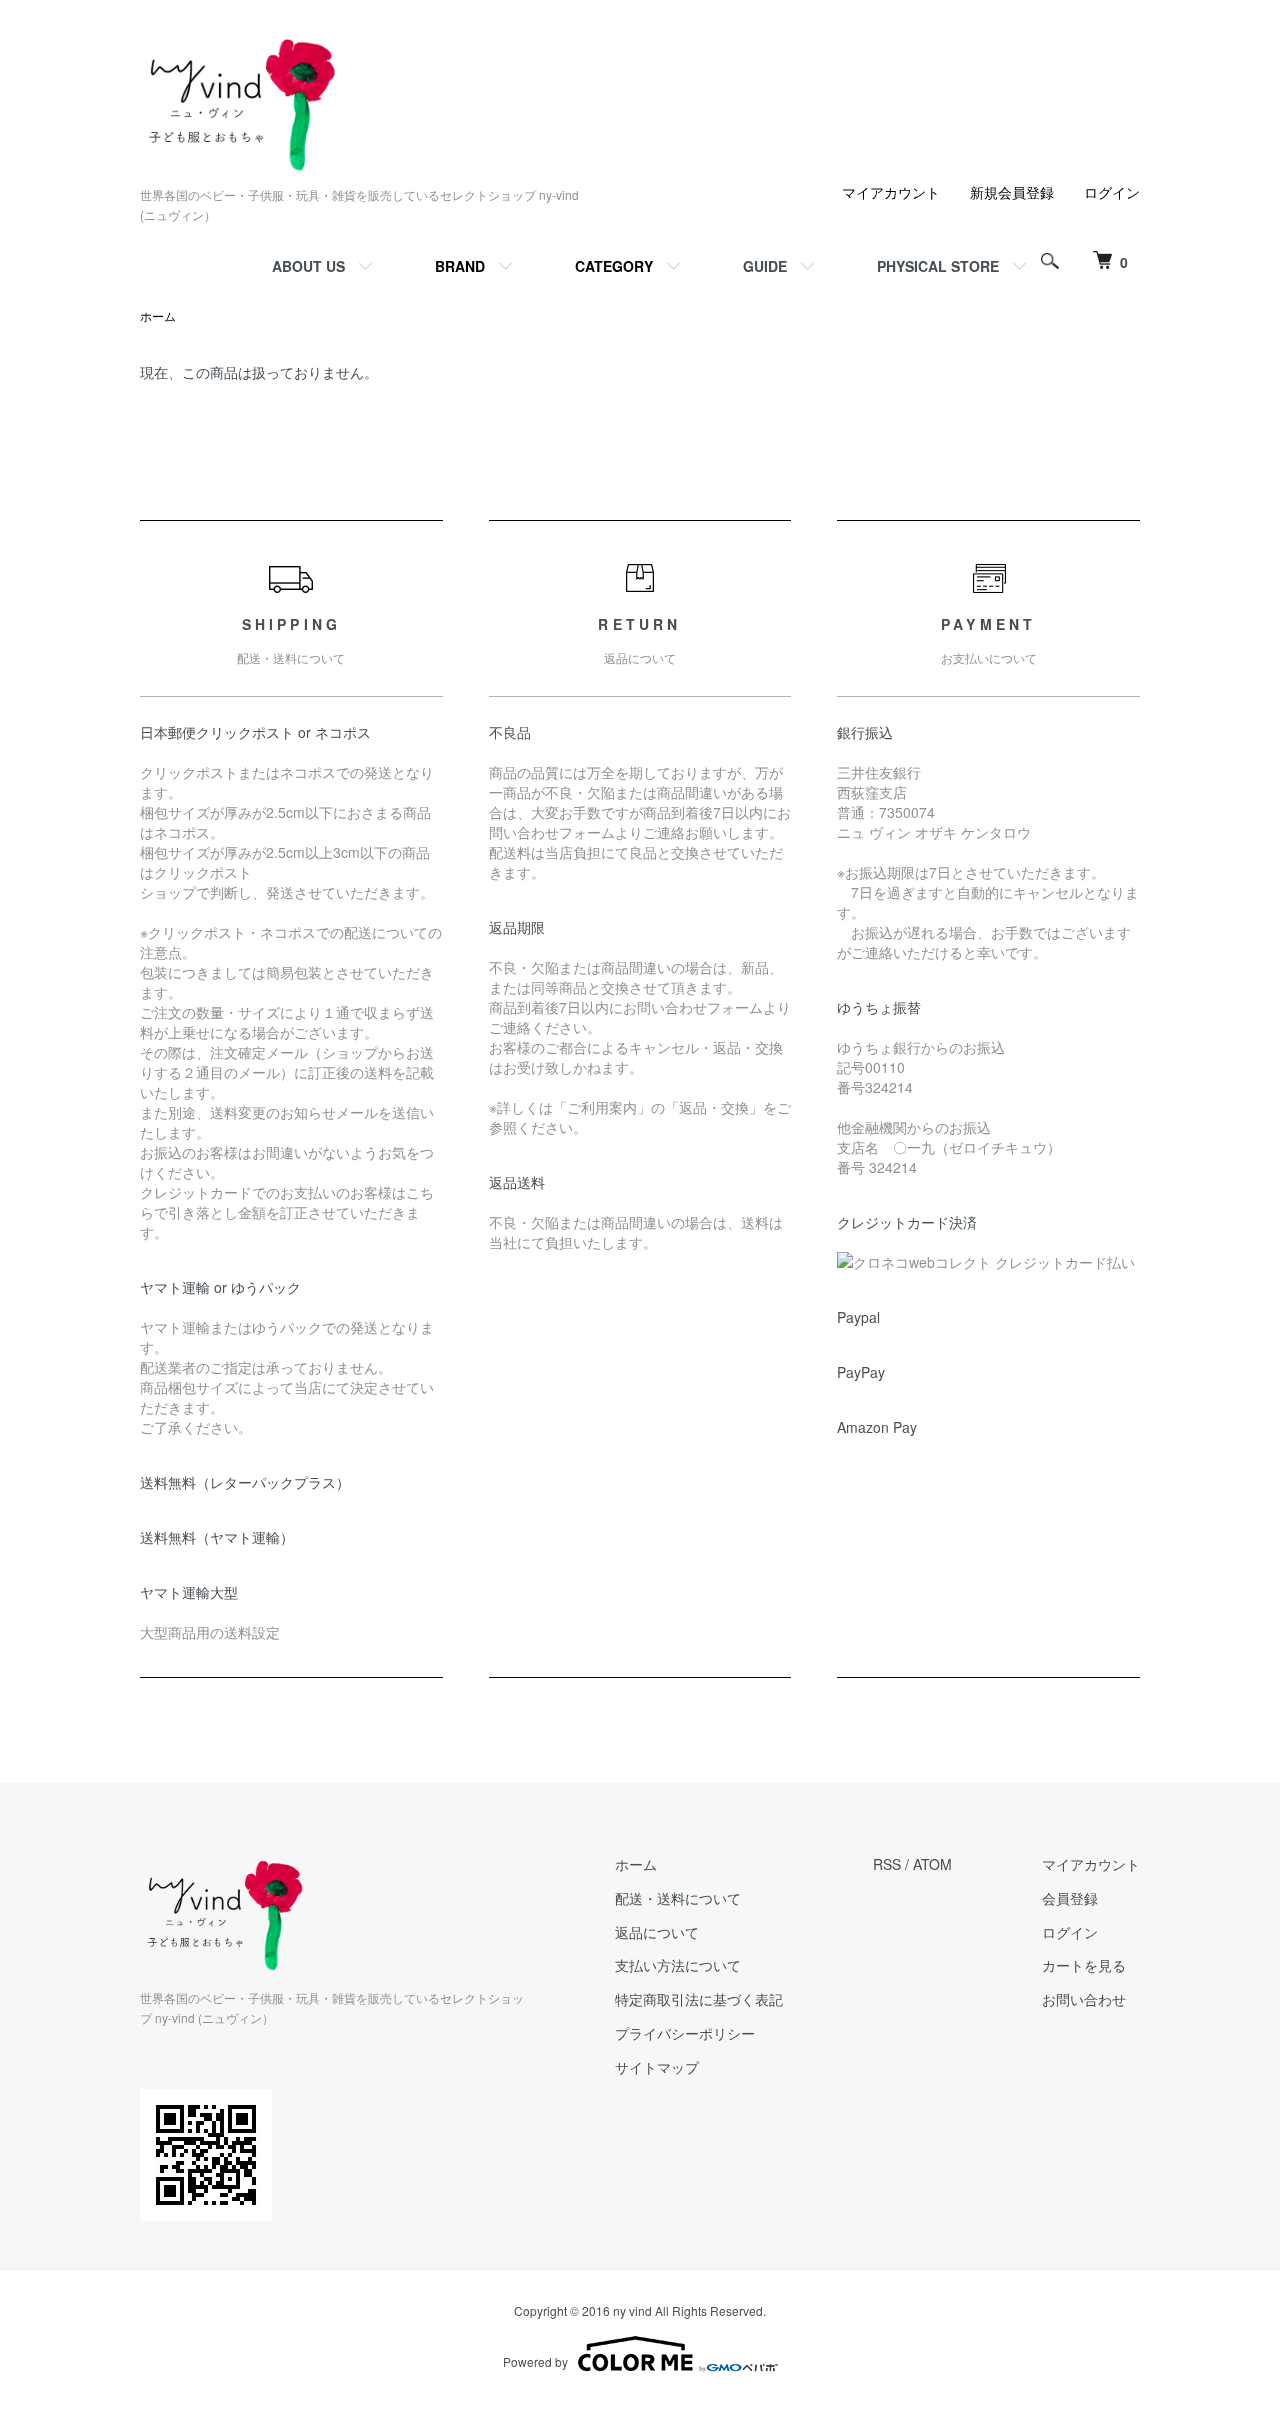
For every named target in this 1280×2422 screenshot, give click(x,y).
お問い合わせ (1084, 1999)
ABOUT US (308, 266)
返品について (657, 1932)
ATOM (932, 1864)
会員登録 (1070, 1898)
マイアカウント (891, 192)
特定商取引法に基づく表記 (699, 1999)
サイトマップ (657, 2067)
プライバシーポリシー (685, 2033)
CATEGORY (614, 266)
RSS (887, 1864)
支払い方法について (678, 1965)
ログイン (1112, 192)
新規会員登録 (1012, 192)
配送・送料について (678, 1898)
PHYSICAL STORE (938, 266)
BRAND (460, 266)
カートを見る (1084, 1965)
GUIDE (765, 266)
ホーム (158, 315)
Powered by (535, 2361)
